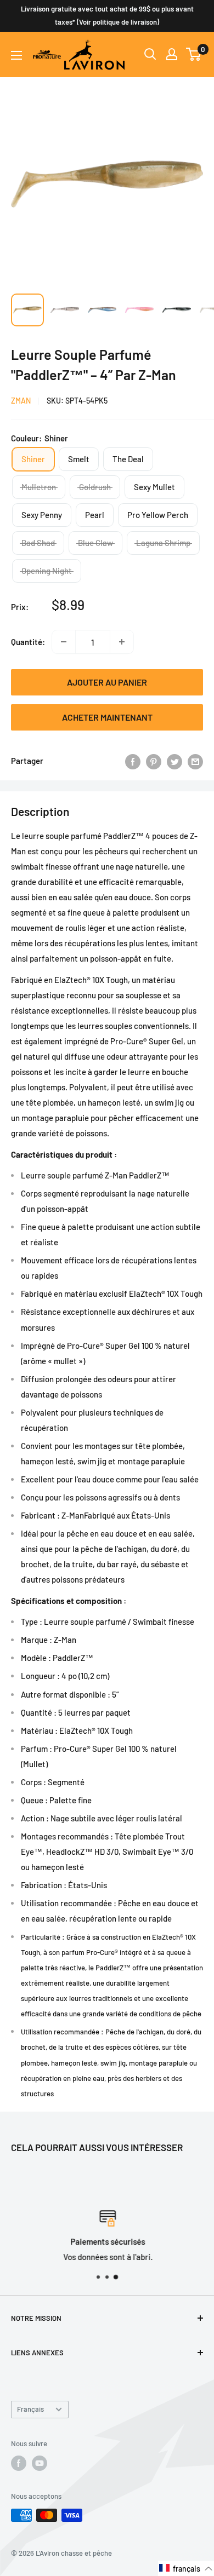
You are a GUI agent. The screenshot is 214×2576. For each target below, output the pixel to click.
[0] (194, 54)
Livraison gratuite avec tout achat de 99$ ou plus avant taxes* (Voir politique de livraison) (107, 15)
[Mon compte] (172, 54)
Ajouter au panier (107, 682)
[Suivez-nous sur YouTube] (40, 2463)
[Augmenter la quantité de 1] (122, 642)
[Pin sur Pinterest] (154, 761)
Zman (21, 401)
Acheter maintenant (107, 717)
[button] (186, 2568)
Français (30, 2409)
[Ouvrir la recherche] (150, 54)
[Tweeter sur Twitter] (174, 761)
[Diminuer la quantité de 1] (64, 642)
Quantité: (28, 642)
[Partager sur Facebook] (133, 761)
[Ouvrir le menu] (16, 55)
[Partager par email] (195, 761)
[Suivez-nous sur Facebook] (19, 2463)
